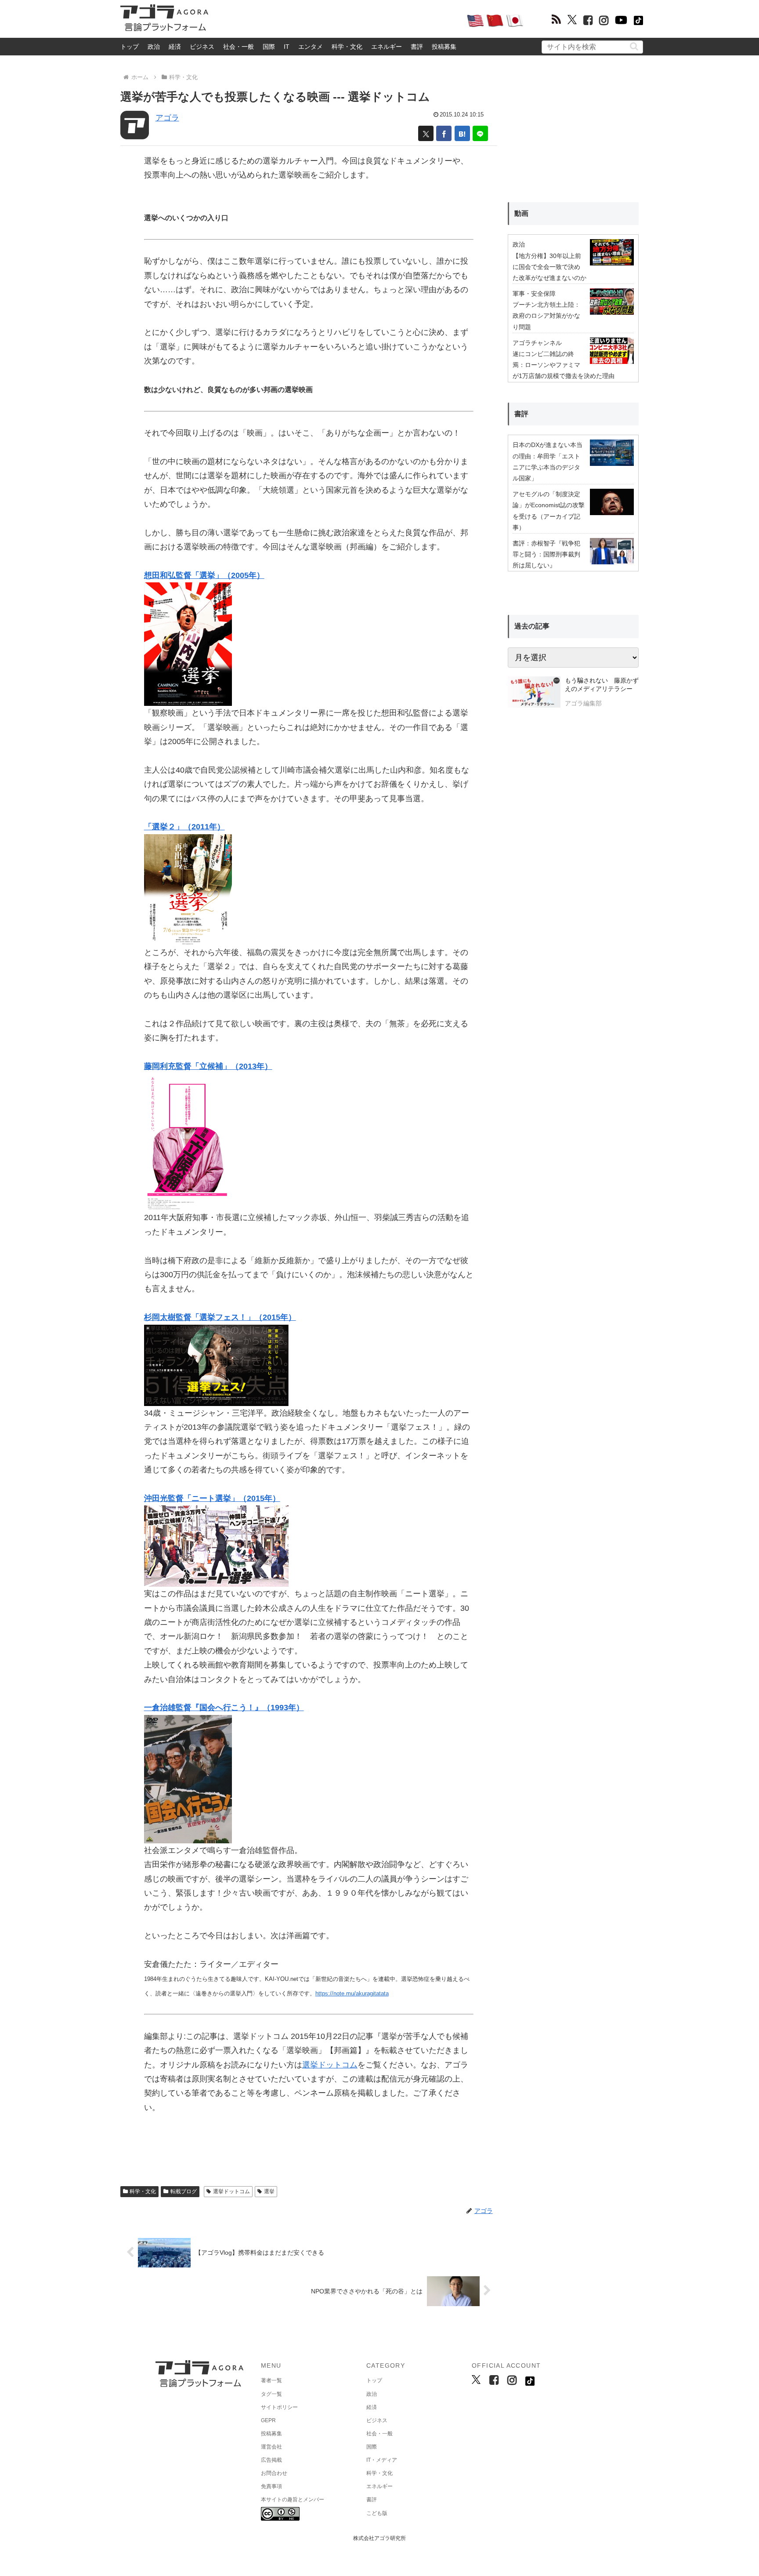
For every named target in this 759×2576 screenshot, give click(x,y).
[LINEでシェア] (480, 133)
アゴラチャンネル (537, 343)
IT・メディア (382, 2460)
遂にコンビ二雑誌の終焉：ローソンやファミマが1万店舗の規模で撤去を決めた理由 (564, 365)
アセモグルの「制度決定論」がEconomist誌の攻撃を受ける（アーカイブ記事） (549, 511)
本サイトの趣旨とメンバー (293, 2500)
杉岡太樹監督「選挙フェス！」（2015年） (220, 1317)
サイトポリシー (279, 2407)
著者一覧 (271, 2380)
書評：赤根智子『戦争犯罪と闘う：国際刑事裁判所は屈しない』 (546, 554)
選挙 (269, 2191)
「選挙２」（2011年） (184, 827)
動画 (521, 213)
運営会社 (271, 2447)
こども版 (377, 2513)
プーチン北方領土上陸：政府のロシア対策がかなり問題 (546, 316)
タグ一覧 (271, 2394)
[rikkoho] (188, 1141)
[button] (634, 46)
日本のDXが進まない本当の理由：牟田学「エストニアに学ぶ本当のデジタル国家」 (548, 461)
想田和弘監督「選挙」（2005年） (204, 575)
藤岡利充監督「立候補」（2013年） (208, 1066)
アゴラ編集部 (583, 703)
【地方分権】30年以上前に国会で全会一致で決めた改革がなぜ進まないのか (549, 267)
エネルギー (387, 47)
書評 (417, 47)
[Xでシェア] (426, 133)
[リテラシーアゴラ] (534, 693)
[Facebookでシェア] (444, 133)
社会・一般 (239, 47)
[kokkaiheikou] (188, 1779)
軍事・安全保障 (534, 294)
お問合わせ (274, 2473)
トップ (130, 47)
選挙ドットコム (330, 2065)
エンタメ (311, 47)
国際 (269, 47)
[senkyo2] (188, 889)
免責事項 (271, 2486)
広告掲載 (271, 2460)
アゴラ (167, 118)
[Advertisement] (337, 20)
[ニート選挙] (216, 1546)
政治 (154, 47)
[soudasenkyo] (188, 644)
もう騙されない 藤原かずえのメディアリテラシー (602, 685)
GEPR (268, 2420)
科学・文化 (347, 47)
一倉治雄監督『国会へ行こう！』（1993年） (224, 1708)
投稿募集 (444, 47)
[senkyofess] (216, 1365)
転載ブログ (184, 2191)
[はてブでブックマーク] (462, 133)
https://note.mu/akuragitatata (352, 1993)
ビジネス (202, 47)
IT (287, 47)
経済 (175, 47)
